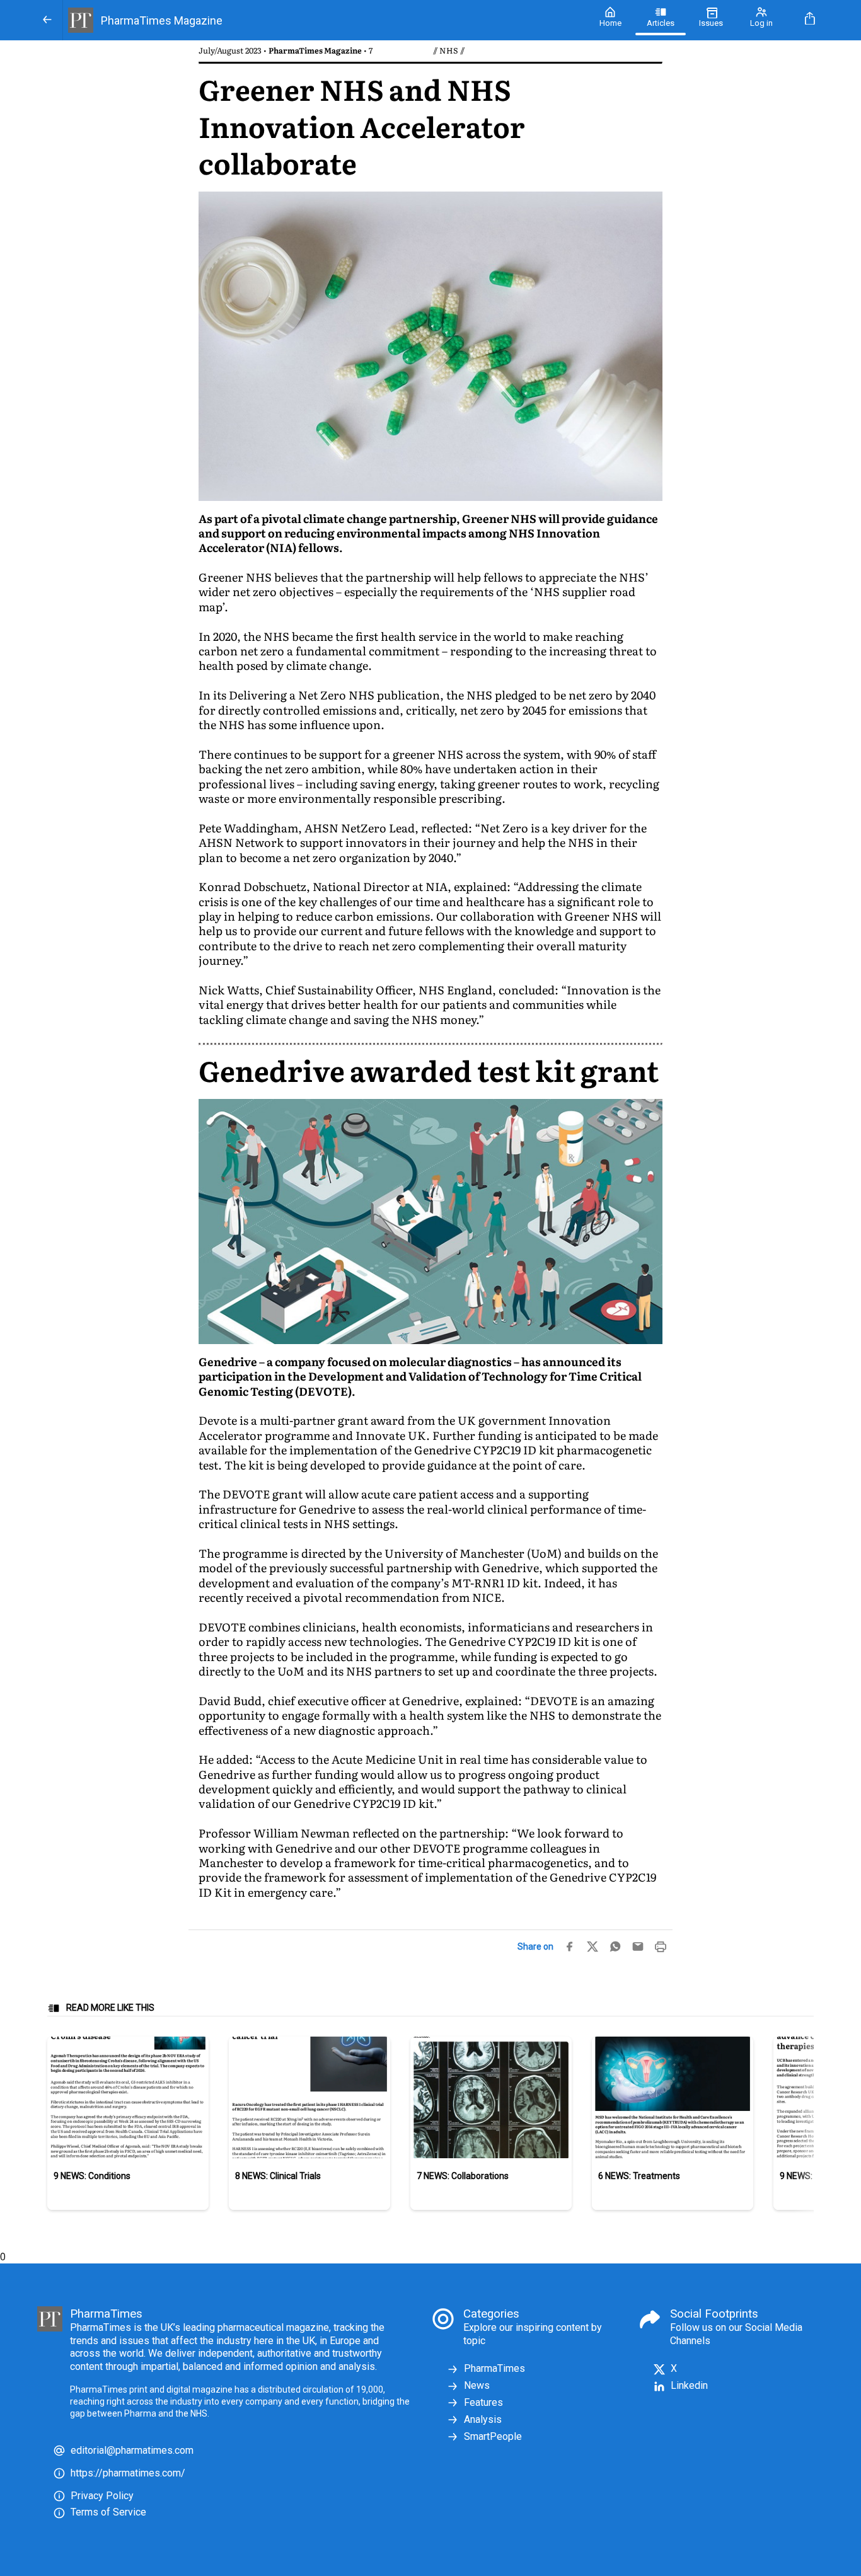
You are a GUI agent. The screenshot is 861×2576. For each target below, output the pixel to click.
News (477, 2385)
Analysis (483, 2419)
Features (483, 2402)
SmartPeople (493, 2436)
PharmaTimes (494, 2368)
